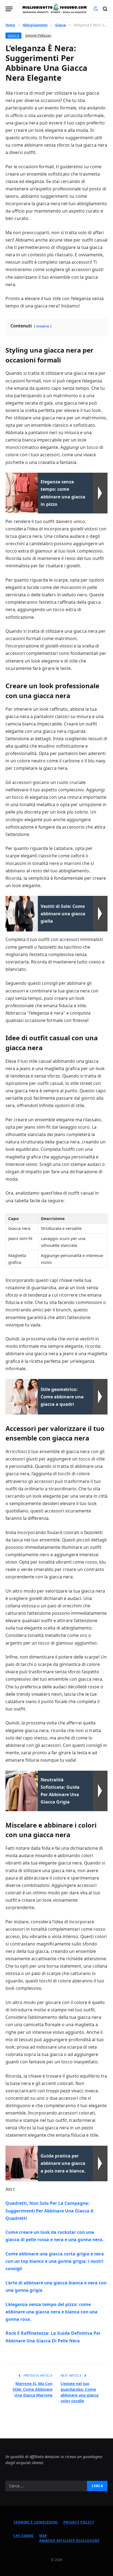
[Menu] (9, 9)
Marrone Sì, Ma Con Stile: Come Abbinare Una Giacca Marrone (33, 2389)
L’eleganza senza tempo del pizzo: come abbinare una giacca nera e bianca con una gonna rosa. (52, 2312)
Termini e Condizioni (36, 2522)
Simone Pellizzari (38, 35)
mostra (43, 326)
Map (43, 2536)
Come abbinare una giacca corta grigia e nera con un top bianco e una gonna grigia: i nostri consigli (55, 2261)
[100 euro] (54, 9)
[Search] (105, 9)
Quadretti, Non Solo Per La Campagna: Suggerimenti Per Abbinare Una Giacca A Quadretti (50, 2211)
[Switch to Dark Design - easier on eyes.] (96, 9)
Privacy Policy (79, 2522)
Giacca (13, 35)
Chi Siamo (24, 2536)
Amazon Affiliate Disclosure (69, 2541)
